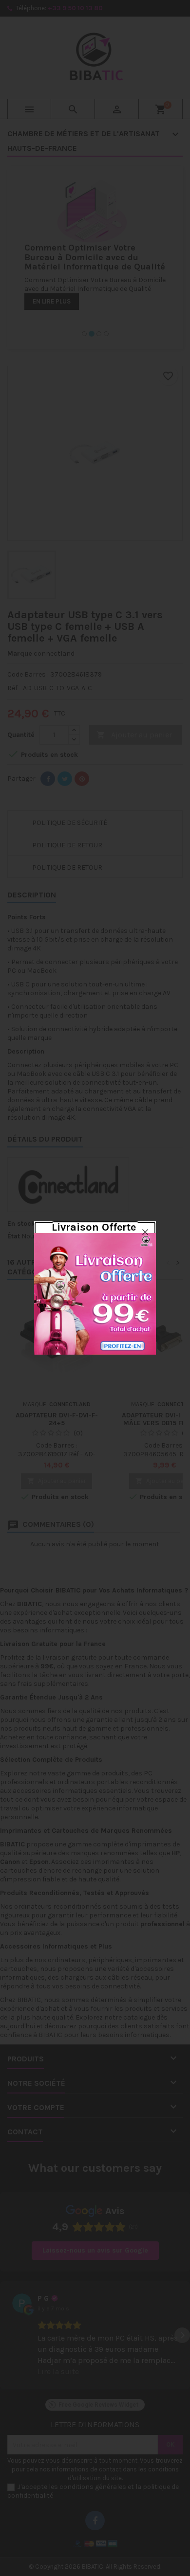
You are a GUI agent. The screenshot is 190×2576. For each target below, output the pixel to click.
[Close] (145, 1232)
